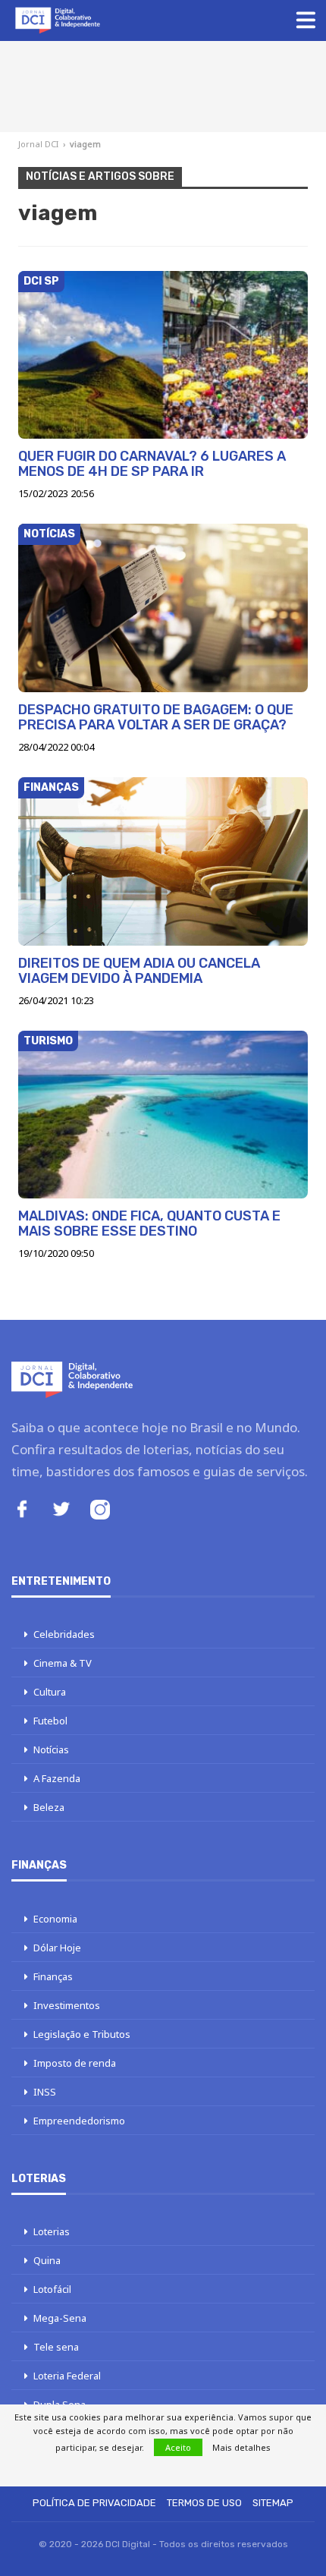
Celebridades (64, 1634)
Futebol (50, 1721)
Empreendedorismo (79, 2121)
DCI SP (41, 281)
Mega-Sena (60, 2318)
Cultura (50, 1692)
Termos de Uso (204, 2503)
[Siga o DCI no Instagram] (100, 1512)
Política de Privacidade (94, 2503)
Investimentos (67, 2005)
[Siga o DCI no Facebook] (22, 1511)
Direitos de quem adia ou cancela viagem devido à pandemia (139, 971)
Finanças (51, 787)
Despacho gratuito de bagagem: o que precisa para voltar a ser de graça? (156, 717)
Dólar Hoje (57, 1948)
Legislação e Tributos (82, 2034)
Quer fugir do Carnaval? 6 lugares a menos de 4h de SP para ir (152, 464)
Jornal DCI (38, 144)
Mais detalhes (241, 2447)
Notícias (49, 534)
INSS (45, 2092)
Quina (47, 2260)
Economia (55, 1919)
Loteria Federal (67, 2376)
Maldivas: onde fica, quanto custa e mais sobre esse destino (149, 1223)
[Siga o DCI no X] (61, 1511)
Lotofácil (52, 2289)
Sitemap (273, 2503)
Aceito (178, 2447)
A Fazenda (57, 1778)
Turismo (48, 1041)
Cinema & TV (63, 1663)
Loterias (52, 2231)
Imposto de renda (75, 2063)
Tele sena (56, 2347)
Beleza (49, 1807)
